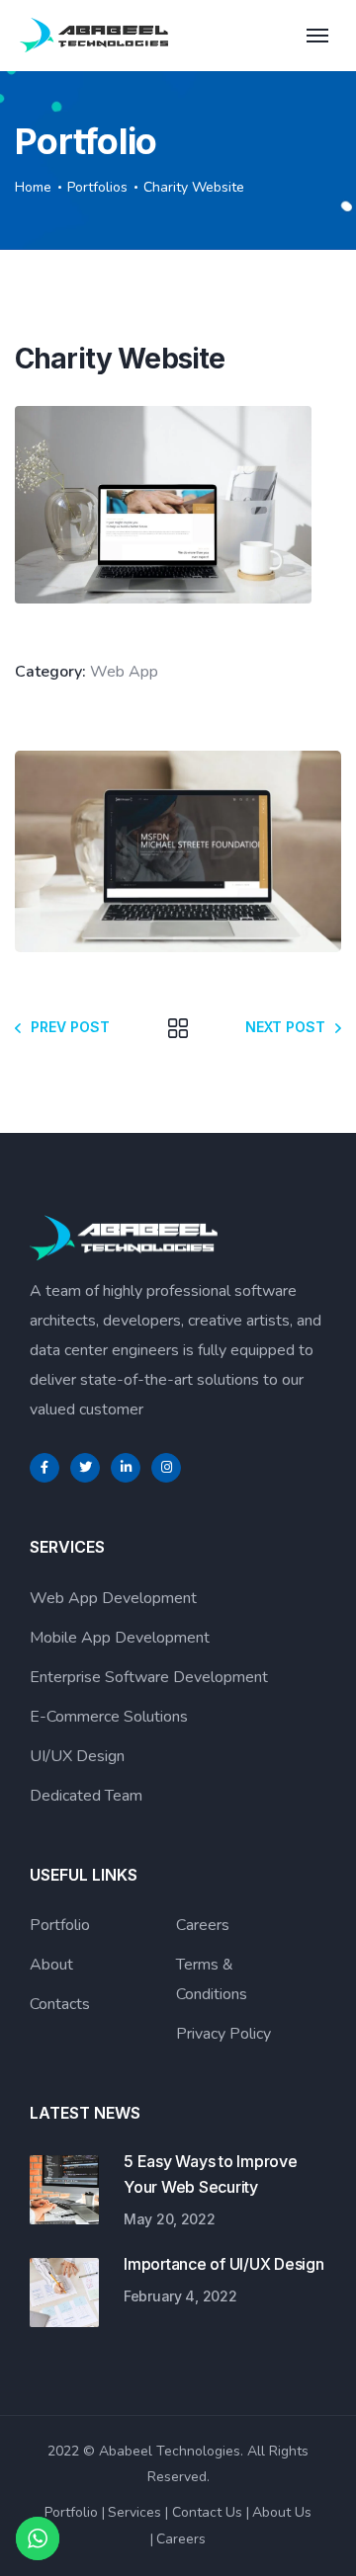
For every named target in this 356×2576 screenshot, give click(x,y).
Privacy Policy (223, 2034)
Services (134, 2512)
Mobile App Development (120, 1638)
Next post (285, 1027)
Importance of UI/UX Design (224, 2264)
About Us (282, 2512)
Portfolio (60, 1925)
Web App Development (113, 1598)
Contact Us (207, 2512)
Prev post (70, 1027)
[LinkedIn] (126, 1468)
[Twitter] (85, 1468)
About (51, 1965)
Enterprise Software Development (149, 1677)
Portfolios (97, 187)
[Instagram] (166, 1468)
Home (33, 187)
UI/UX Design (77, 1756)
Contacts (60, 2004)
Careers (203, 1925)
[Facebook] (44, 1468)
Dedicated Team (86, 1796)
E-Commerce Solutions (109, 1717)
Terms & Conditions (212, 1979)
